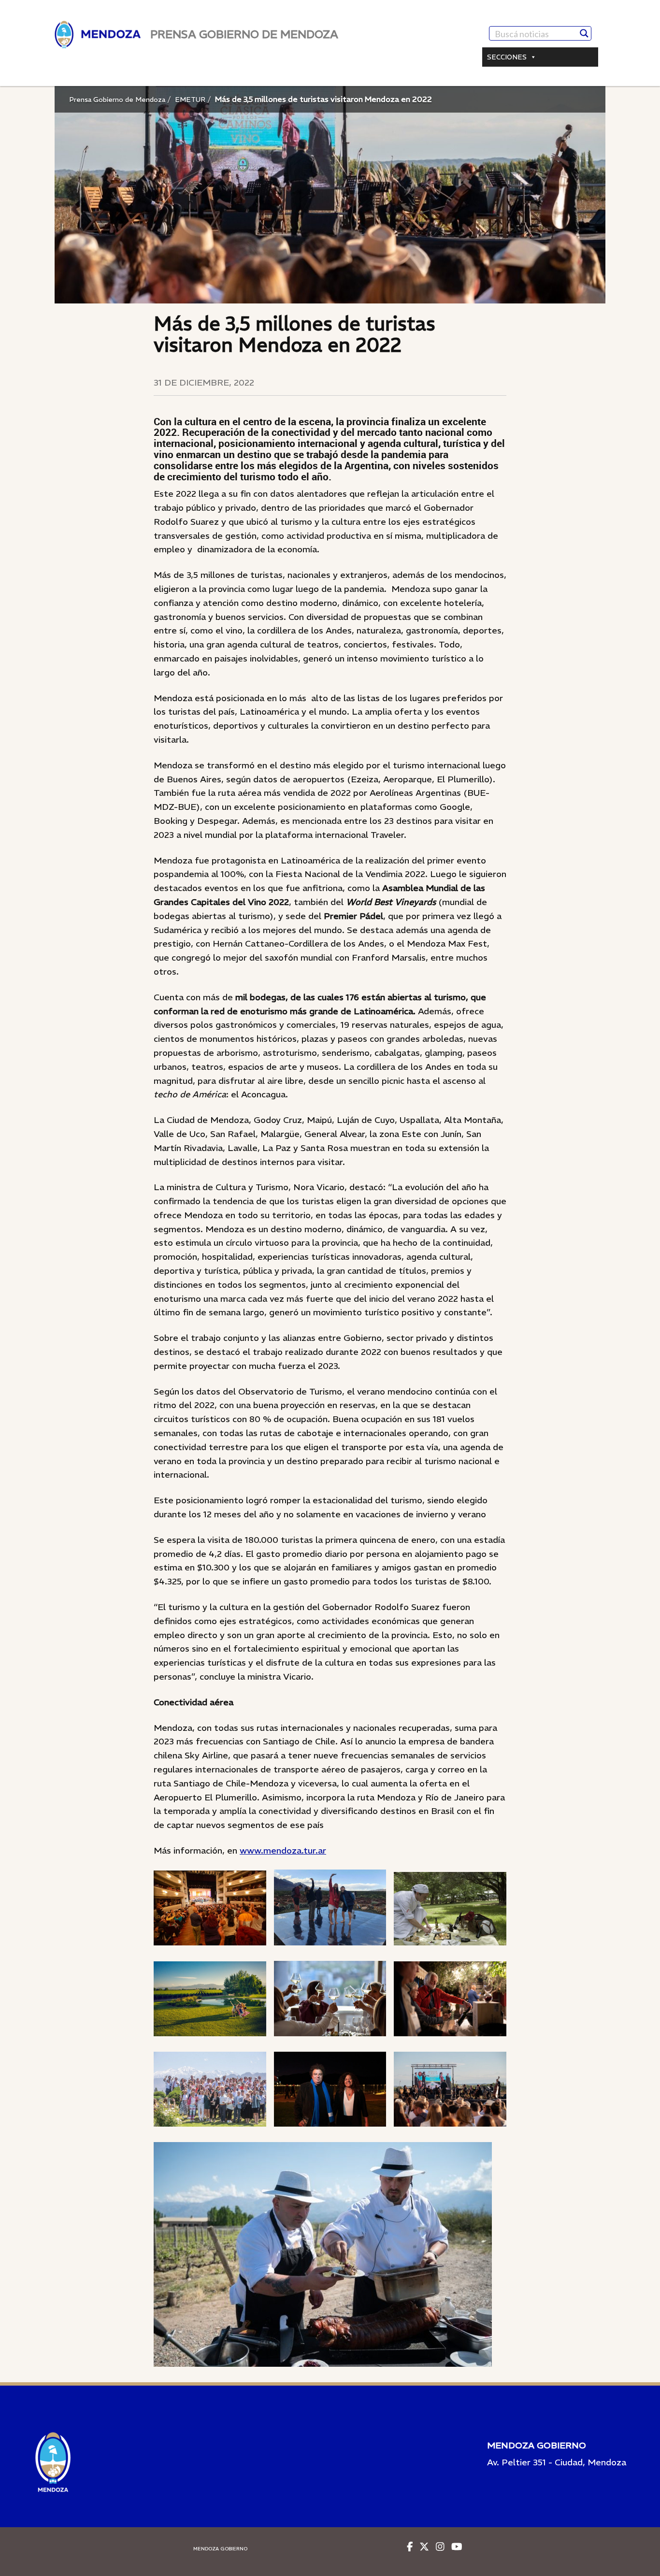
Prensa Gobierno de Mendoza (117, 100)
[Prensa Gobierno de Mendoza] (98, 35)
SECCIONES (507, 57)
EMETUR (190, 100)
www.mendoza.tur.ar (283, 1850)
